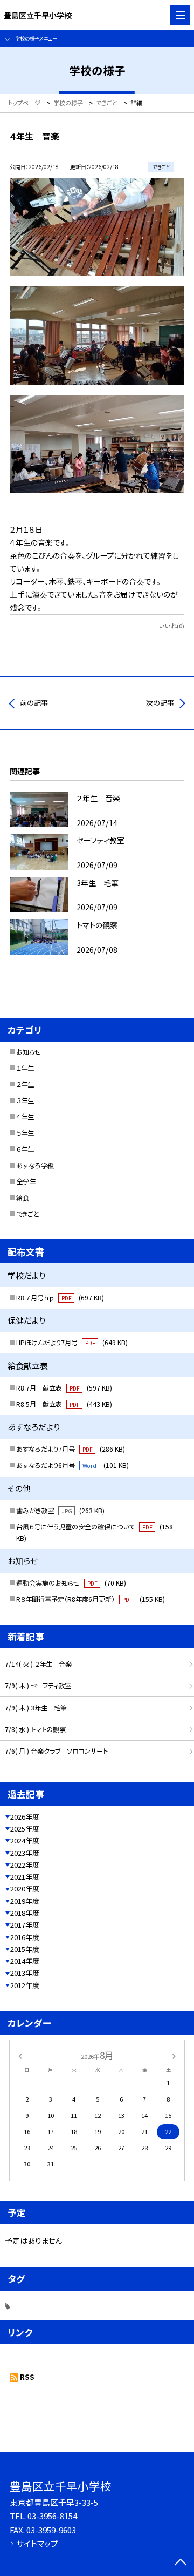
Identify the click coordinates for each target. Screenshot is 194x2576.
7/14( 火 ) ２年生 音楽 (38, 1664)
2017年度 (25, 1925)
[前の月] (20, 2055)
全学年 (26, 1182)
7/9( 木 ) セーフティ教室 (38, 1686)
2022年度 (25, 1865)
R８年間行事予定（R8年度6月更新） (91, 1599)
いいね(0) (172, 626)
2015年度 (25, 1949)
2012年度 (25, 1985)
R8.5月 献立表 (64, 1404)
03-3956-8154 (52, 2516)
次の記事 (160, 703)
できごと (28, 1214)
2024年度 (25, 1840)
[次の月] (174, 2055)
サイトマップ (37, 2543)
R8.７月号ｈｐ (60, 1298)
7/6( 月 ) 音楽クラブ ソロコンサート (56, 1751)
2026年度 (25, 1817)
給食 (23, 1198)
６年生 (25, 1149)
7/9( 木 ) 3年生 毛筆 (36, 1708)
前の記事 (34, 703)
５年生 (25, 1133)
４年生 (25, 1117)
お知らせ (29, 1052)
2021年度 (25, 1877)
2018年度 (25, 1913)
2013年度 (25, 1973)
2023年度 (25, 1853)
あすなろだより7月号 (71, 1449)
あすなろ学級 (35, 1165)
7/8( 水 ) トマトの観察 (35, 1729)
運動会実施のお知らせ (71, 1583)
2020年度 (25, 1889)
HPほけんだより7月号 (72, 1343)
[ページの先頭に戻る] (181, 2563)
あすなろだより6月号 (72, 1465)
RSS (27, 2377)
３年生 (25, 1101)
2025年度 (25, 1829)
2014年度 (25, 1961)
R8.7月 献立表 (64, 1388)
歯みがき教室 (60, 1511)
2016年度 (25, 1937)
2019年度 (25, 1901)
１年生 (25, 1068)
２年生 (25, 1084)
